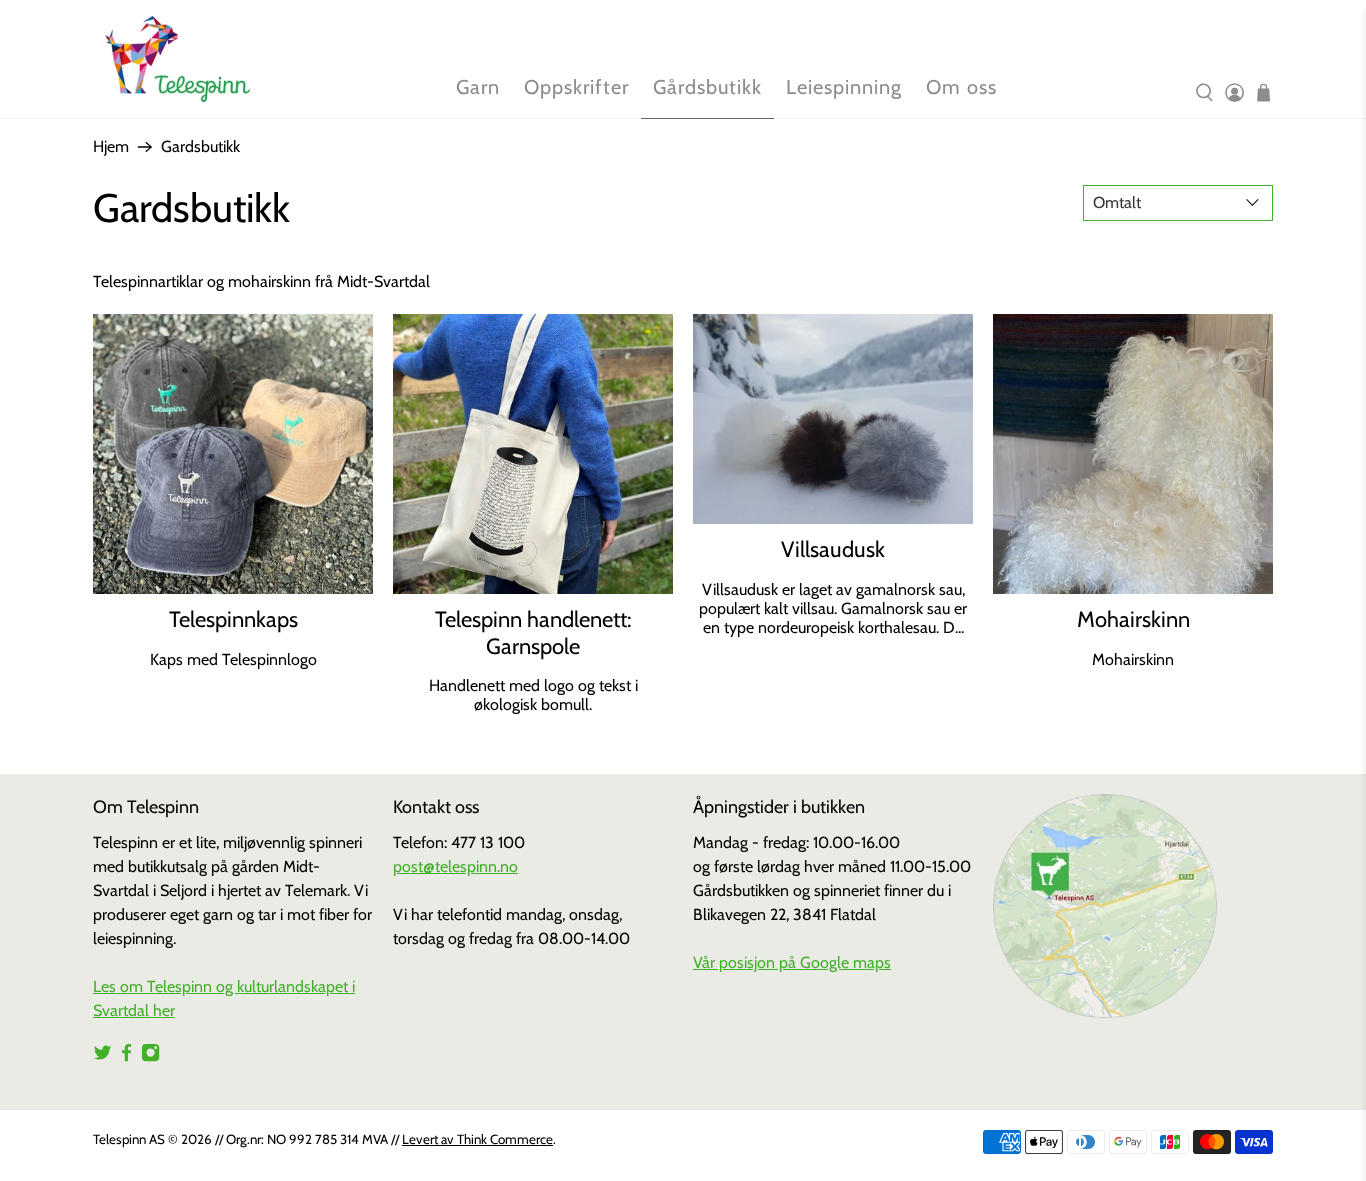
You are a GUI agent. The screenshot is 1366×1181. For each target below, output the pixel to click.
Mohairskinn (1133, 619)
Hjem (111, 147)
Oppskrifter (576, 87)
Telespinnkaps (233, 619)
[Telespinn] (177, 59)
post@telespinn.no (455, 866)
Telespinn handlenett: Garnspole (533, 632)
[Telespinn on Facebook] (126, 1057)
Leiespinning (844, 87)
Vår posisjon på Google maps (792, 962)
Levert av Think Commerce (477, 1139)
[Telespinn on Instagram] (150, 1057)
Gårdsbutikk (707, 87)
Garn (478, 87)
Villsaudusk (833, 549)
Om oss (961, 87)
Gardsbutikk (200, 147)
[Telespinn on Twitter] (102, 1057)
